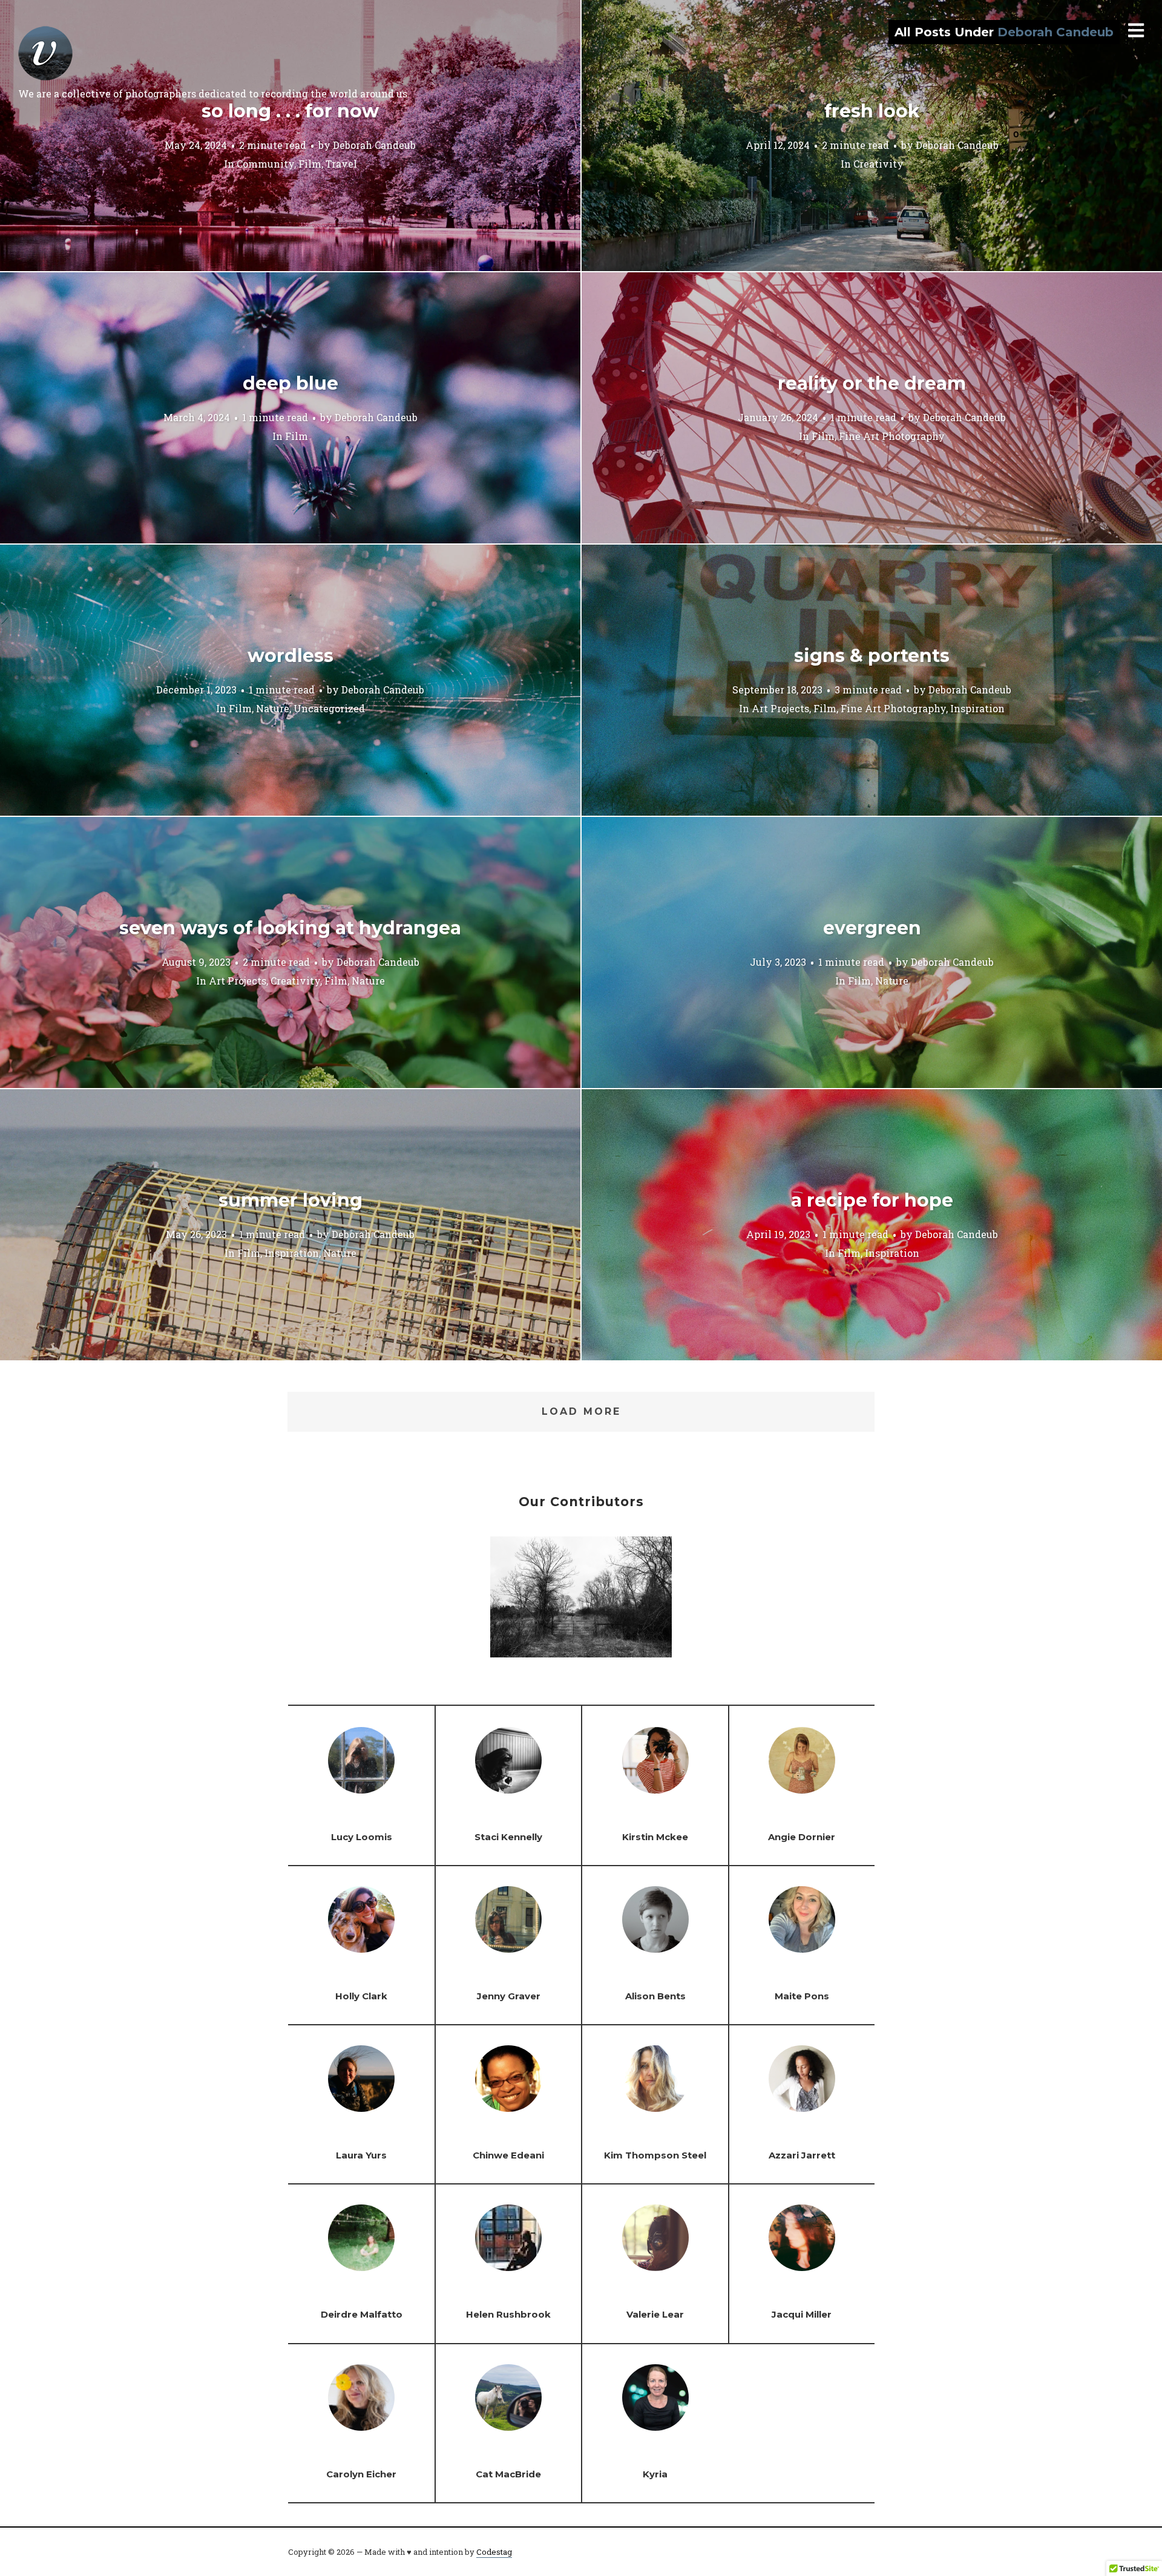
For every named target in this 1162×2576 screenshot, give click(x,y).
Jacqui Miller (802, 2314)
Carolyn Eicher (361, 2474)
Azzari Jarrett (802, 2155)
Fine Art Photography (892, 435)
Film (310, 163)
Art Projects (780, 708)
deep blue (290, 383)
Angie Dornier (802, 1837)
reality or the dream (872, 383)
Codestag (494, 2552)
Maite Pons (802, 1996)
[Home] (45, 53)
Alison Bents (655, 1996)
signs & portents (872, 656)
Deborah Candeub (374, 144)
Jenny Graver (509, 1996)
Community (265, 163)
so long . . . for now (290, 111)
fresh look (872, 111)
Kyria (655, 2474)
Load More (581, 1411)
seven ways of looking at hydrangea (290, 928)
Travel (341, 163)
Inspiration (977, 708)
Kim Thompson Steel (655, 2155)
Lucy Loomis (362, 1837)
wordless (290, 656)
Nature (273, 708)
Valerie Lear (655, 2314)
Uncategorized (329, 708)
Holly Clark (361, 1996)
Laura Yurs (361, 2155)
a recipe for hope (872, 1200)
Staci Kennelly (508, 1837)
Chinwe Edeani (508, 2155)
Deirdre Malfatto (362, 2314)
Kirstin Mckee (655, 1837)
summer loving (290, 1200)
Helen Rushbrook (508, 2314)
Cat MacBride (508, 2474)
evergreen (872, 928)
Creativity (878, 163)
